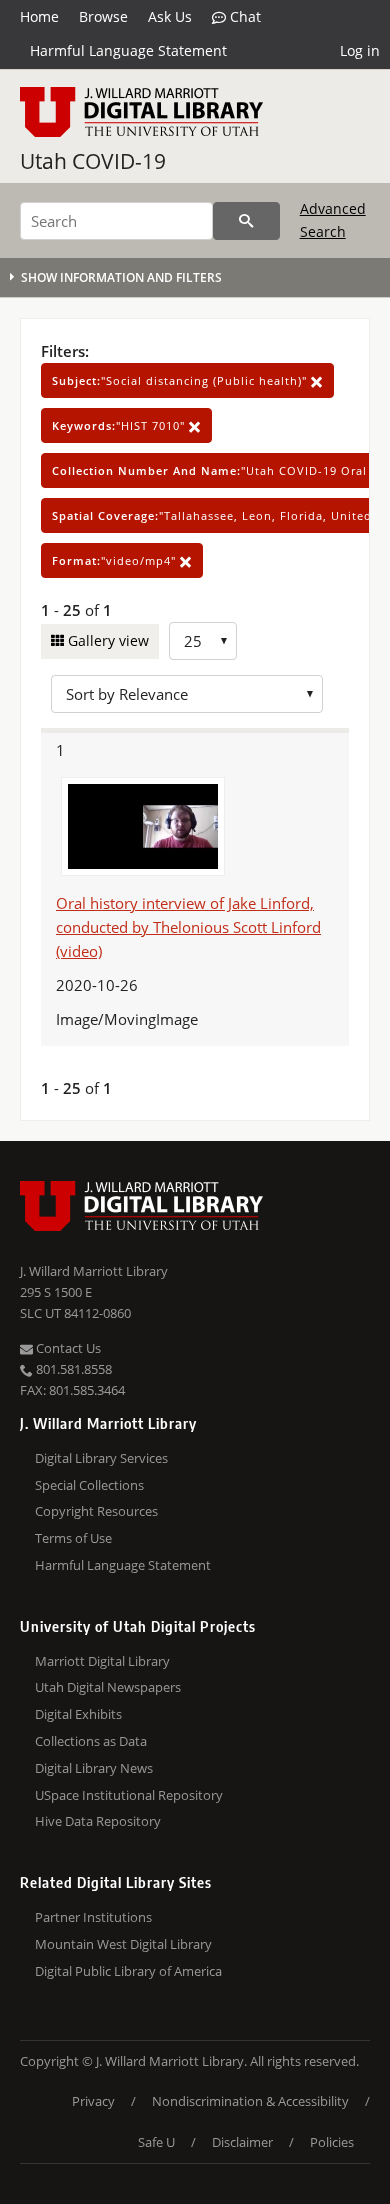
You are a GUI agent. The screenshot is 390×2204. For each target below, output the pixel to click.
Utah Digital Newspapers (108, 1687)
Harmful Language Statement (128, 50)
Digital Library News (94, 1768)
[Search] (246, 221)
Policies (332, 2142)
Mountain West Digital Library (123, 1944)
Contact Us (67, 1348)
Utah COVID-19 (93, 161)
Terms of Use (73, 1538)
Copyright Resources (96, 1511)
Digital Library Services (101, 1458)
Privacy (93, 2101)
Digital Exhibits (78, 1714)
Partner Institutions (93, 1917)
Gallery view (106, 640)
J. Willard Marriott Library (94, 1271)
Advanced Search (333, 219)
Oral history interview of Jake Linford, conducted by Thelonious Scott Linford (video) (188, 927)
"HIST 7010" (120, 425)
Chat (243, 16)
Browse (103, 16)
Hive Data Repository (98, 1821)
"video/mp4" (116, 560)
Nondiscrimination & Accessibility (250, 2101)
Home (39, 16)
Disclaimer (242, 2142)
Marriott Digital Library (102, 1661)
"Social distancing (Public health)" (181, 380)
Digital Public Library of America (128, 1971)
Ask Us (170, 16)
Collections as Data (91, 1741)
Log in (360, 50)
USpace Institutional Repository (129, 1795)
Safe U (156, 2142)
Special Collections (89, 1485)
